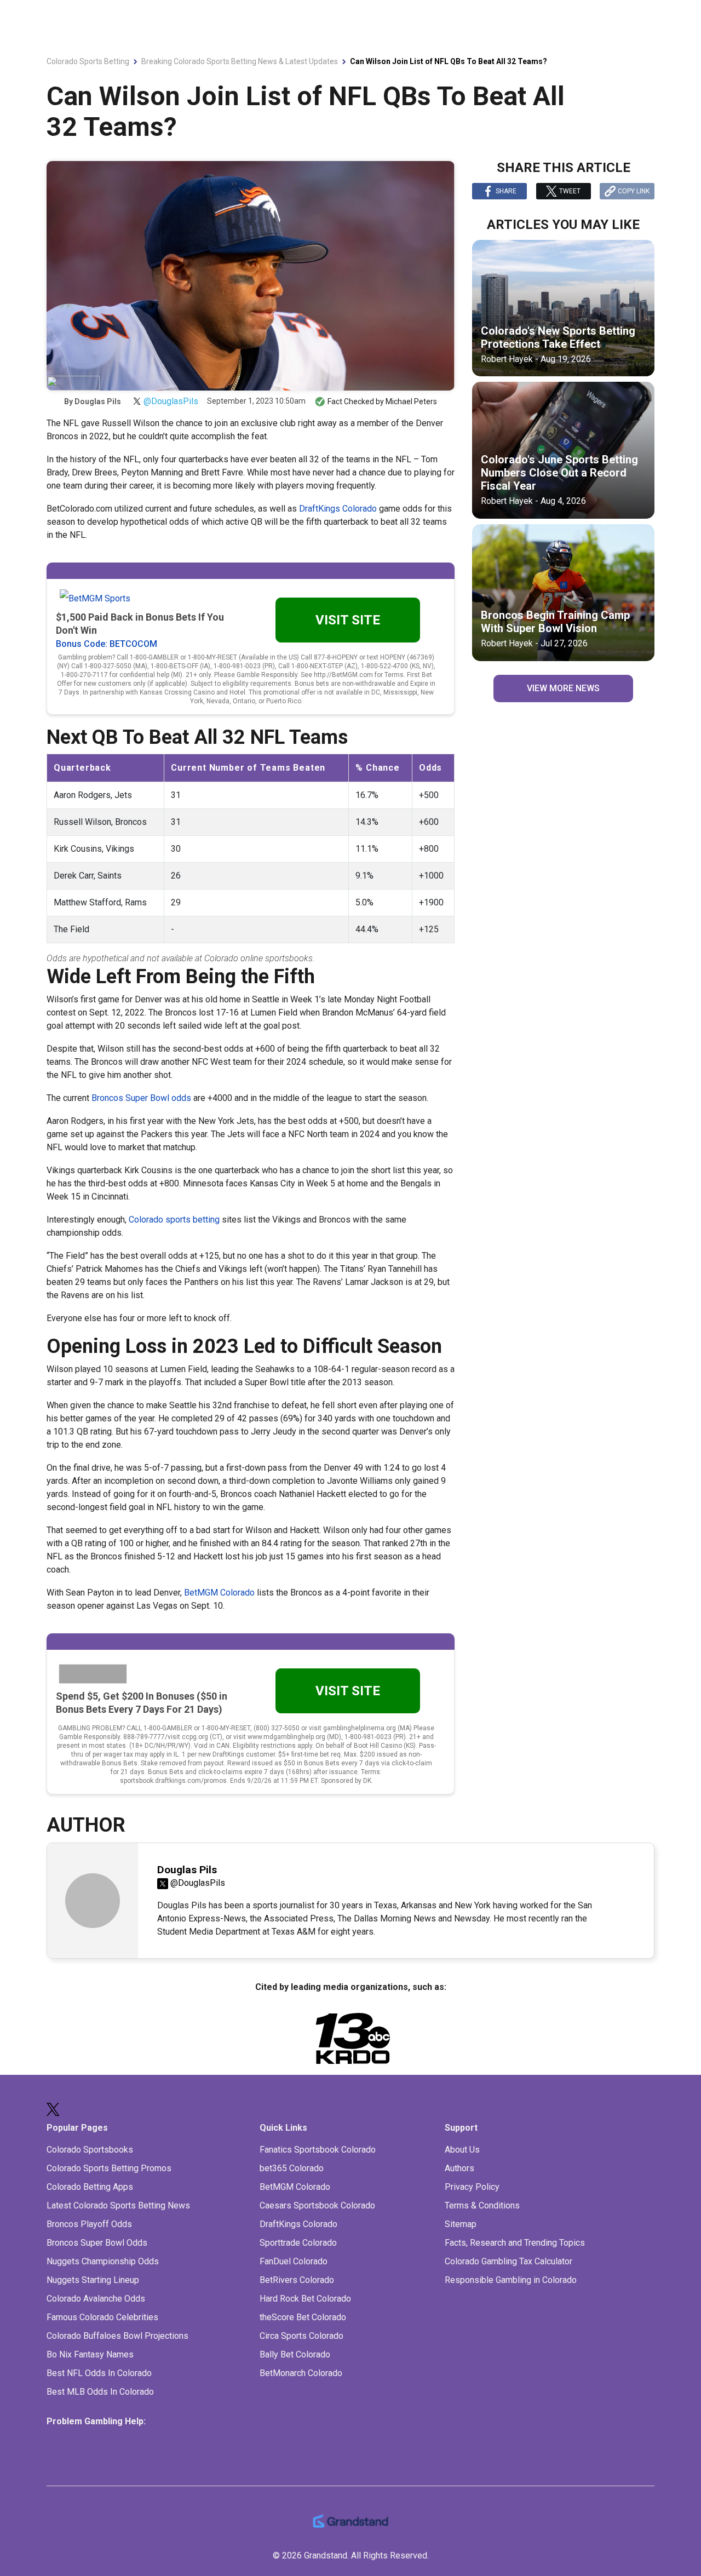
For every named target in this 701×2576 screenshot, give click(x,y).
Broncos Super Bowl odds (141, 1098)
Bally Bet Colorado (295, 2354)
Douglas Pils (98, 401)
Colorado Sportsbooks (90, 2150)
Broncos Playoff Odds (89, 2224)
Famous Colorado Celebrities (102, 2317)
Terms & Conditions (482, 2205)
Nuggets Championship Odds (103, 2261)
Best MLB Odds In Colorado (100, 2392)
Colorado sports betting (174, 1220)
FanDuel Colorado (294, 2261)
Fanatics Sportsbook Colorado (318, 2150)
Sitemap (461, 2224)
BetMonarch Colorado (301, 2373)
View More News (563, 688)
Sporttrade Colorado (298, 2243)
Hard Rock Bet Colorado (305, 2299)
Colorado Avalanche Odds (96, 2299)
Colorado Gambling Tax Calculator (508, 2261)
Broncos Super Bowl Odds (97, 2243)
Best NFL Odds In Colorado (99, 2373)
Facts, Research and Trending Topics (515, 2243)
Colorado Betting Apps (90, 2187)
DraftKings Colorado (338, 509)
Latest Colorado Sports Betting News (118, 2205)
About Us (462, 2150)
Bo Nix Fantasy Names (90, 2354)
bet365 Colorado (292, 2168)
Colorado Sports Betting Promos (109, 2168)
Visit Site (348, 620)
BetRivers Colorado (297, 2280)
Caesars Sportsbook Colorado (317, 2205)
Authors (459, 2168)
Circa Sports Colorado (301, 2336)
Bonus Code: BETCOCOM (107, 644)
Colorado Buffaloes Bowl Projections (117, 2336)
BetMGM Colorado (219, 1593)
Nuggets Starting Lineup (93, 2280)
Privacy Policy (472, 2187)
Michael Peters (411, 401)
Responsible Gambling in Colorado (511, 2280)
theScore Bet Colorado (303, 2317)
